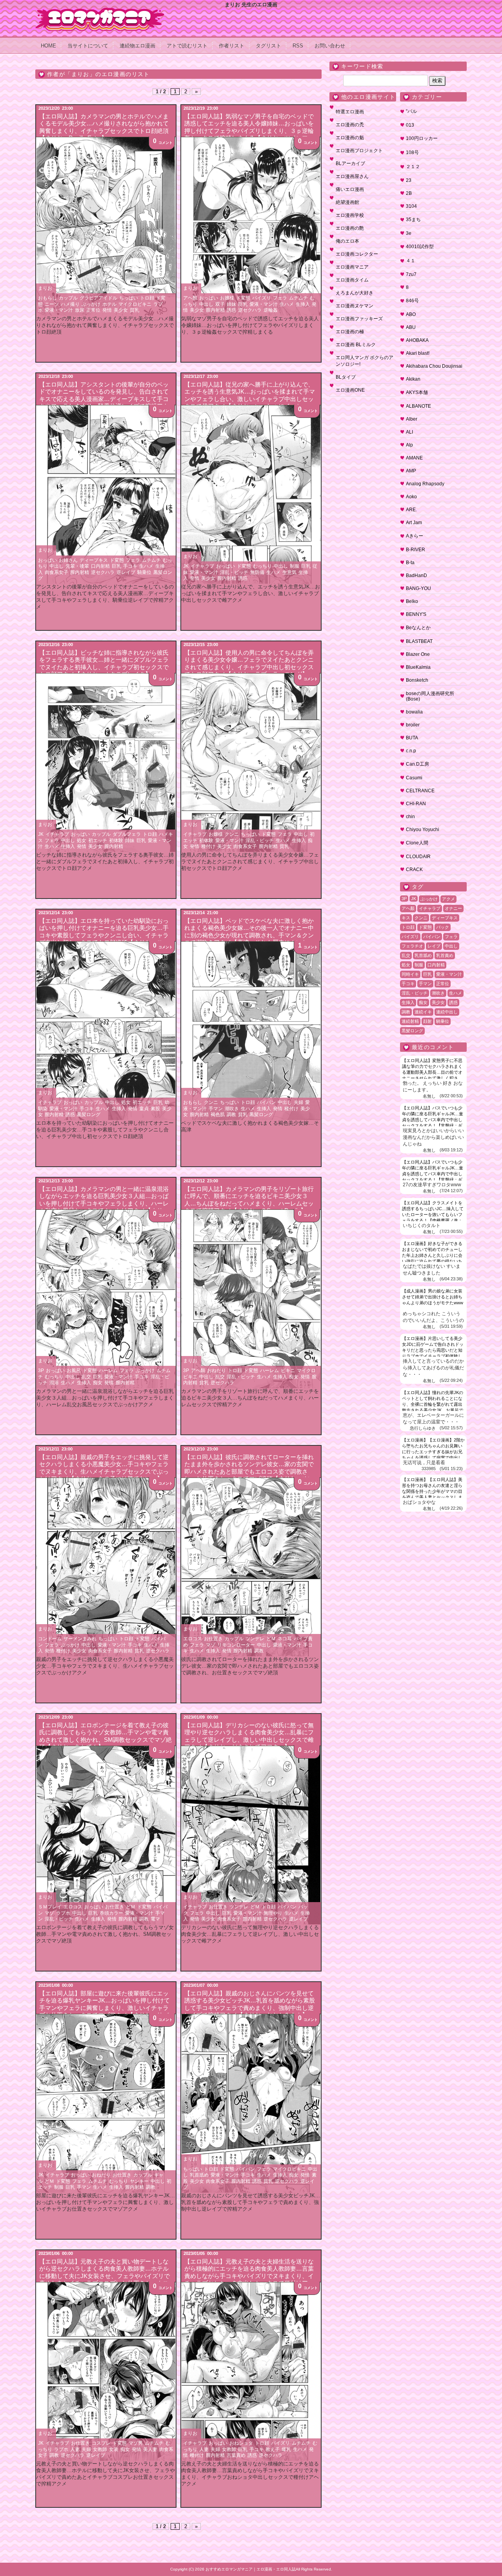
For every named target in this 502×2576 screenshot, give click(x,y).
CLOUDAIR (418, 857)
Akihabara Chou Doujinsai (434, 366)
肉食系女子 (56, 572)
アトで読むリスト (187, 46)
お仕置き (213, 1639)
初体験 (116, 841)
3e (409, 233)
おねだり (216, 1371)
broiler (413, 725)
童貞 (144, 1109)
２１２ (413, 167)
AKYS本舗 (417, 392)
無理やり (273, 1913)
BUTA (412, 738)
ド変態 (243, 298)
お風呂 (74, 1371)
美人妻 (150, 2449)
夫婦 (298, 1102)
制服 (295, 566)
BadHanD (417, 575)
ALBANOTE (418, 406)
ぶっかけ (91, 304)
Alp (409, 445)
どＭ (271, 1639)
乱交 (86, 1377)
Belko (412, 601)
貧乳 (135, 310)
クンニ (232, 834)
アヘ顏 (190, 298)
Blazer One (418, 654)
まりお (45, 288)
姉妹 (231, 304)
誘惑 (231, 310)
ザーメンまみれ (80, 1639)
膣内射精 (215, 310)
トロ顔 (147, 298)
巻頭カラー (111, 1913)
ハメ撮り (70, 304)
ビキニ (288, 1371)
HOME (48, 46)
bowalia (414, 712)
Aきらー (415, 536)
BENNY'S (416, 614)
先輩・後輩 (77, 566)
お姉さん (68, 560)
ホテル (109, 304)
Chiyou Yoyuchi (423, 830)
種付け (208, 846)
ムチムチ (298, 298)
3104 (411, 206)
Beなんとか (418, 628)
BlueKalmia (418, 667)
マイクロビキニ (135, 304)
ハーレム (108, 1371)
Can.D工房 (417, 764)
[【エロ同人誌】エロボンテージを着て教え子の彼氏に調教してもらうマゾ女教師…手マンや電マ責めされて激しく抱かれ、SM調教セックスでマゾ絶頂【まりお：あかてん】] (106, 1835)
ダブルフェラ (127, 834)
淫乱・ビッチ (234, 572)
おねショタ (241, 2443)
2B (409, 193)
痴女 (98, 1383)
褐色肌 (218, 1115)
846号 (412, 301)
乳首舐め (199, 2175)
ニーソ (52, 304)
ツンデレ (255, 1639)
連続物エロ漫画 (137, 46)
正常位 (93, 310)
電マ (155, 1919)
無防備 (257, 572)
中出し (206, 304)
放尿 (80, 310)
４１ (411, 261)
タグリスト (268, 46)
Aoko (411, 497)
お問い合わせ (330, 46)
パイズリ (262, 298)
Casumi (414, 778)
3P (41, 1371)
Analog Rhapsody (425, 484)
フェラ (280, 298)
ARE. (411, 510)
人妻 (75, 2449)
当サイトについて (88, 46)
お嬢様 (227, 298)
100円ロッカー (422, 138)
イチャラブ (202, 566)
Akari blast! (418, 353)
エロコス (193, 1639)
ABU (411, 327)
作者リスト (232, 46)
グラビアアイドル (98, 298)
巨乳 (243, 304)
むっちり (262, 566)
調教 (231, 1115)
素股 (155, 1109)
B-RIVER (416, 550)
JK (186, 566)
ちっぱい (129, 298)
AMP (411, 471)
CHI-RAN (416, 804)
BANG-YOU (418, 588)
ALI (409, 432)
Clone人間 (417, 843)
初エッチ (98, 841)
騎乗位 (144, 572)
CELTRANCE (420, 791)
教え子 (273, 2449)
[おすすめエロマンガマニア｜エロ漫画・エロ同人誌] (100, 11)
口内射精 (100, 566)
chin (410, 817)
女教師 (100, 2449)
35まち (413, 220)
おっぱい (209, 298)
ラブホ (63, 1913)
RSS (298, 46)
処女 (82, 841)
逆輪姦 (271, 310)
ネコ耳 (285, 1639)
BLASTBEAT (419, 641)
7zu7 (411, 274)
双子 (220, 304)
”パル (411, 111)
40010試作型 (420, 247)
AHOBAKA (417, 340)
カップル (68, 298)
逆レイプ (126, 572)
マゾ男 (136, 2443)
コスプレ (101, 2443)
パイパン (266, 1102)
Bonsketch (417, 680)
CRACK (414, 870)
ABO (411, 314)
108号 (412, 152)
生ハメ (287, 304)
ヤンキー (139, 2181)
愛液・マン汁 (59, 310)
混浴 (54, 1383)
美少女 (121, 310)
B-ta (410, 563)
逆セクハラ (250, 310)
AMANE (414, 458)
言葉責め (236, 2455)
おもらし (47, 298)
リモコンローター (236, 1645)
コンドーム (50, 1639)
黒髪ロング (89, 1115)
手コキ (130, 566)
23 (409, 180)
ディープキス (94, 560)
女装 (114, 2449)
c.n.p (411, 751)
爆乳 (286, 2449)
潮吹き (232, 1109)
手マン (216, 1109)
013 (410, 125)
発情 (107, 310)
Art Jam (414, 523)
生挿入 (303, 304)
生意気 (289, 572)
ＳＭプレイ (50, 1907)
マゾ (211, 1645)
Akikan (413, 379)
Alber (412, 419)
